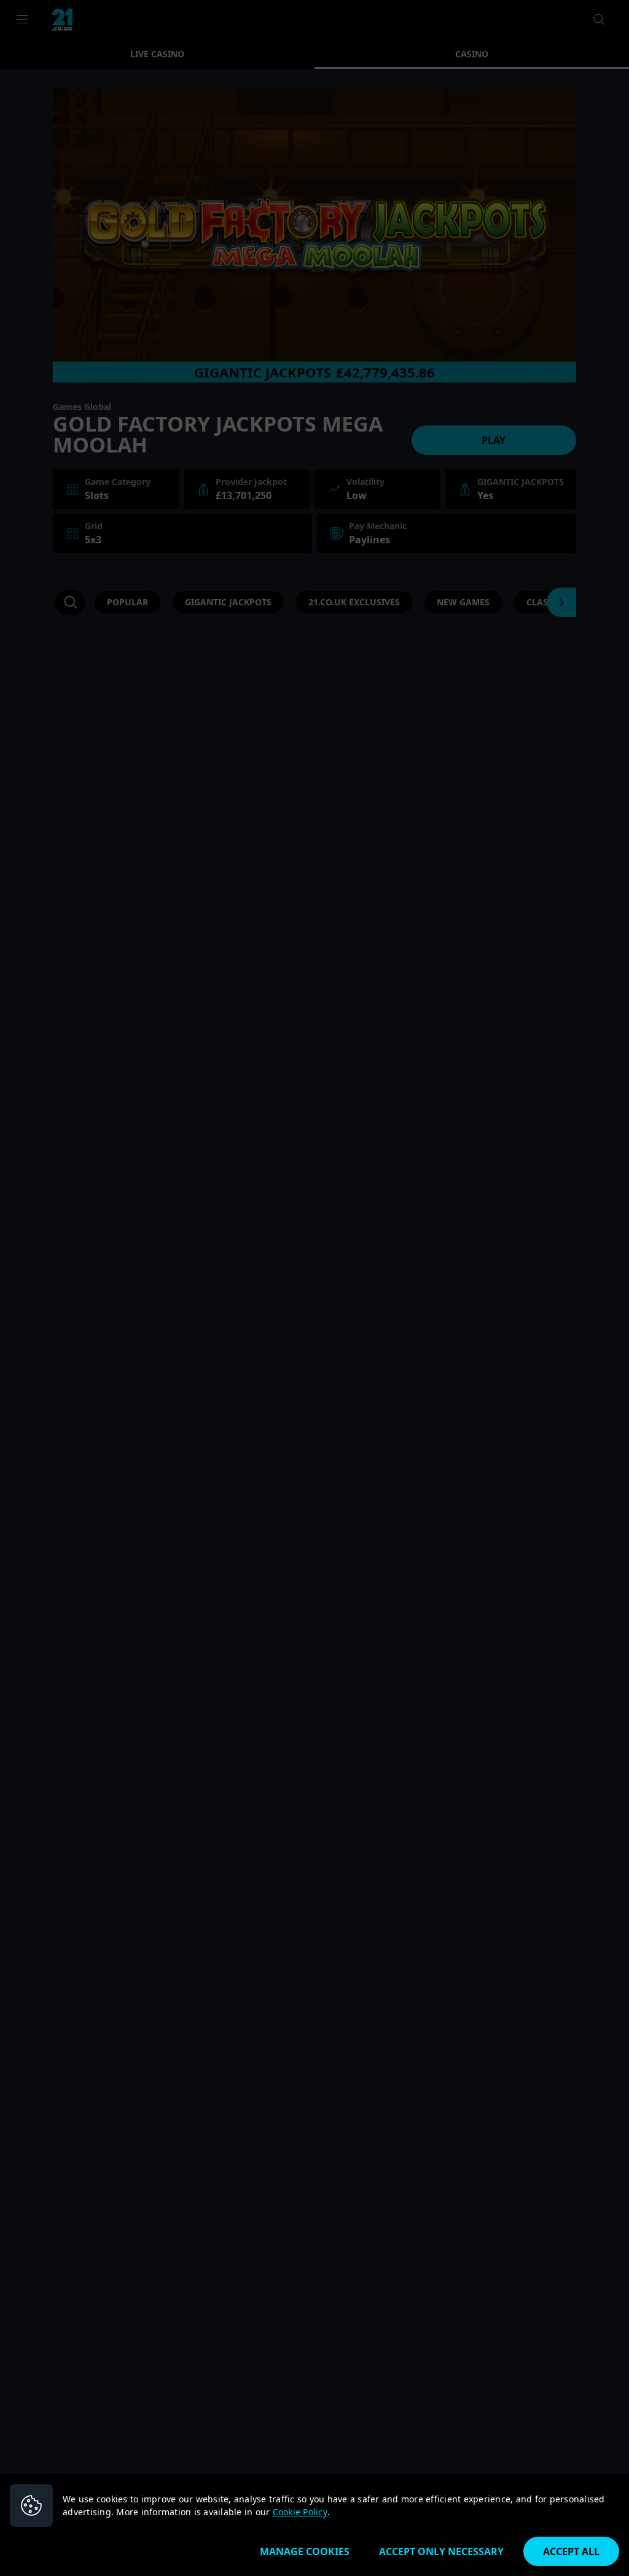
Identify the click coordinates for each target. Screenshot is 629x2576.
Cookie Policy (300, 2512)
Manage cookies (305, 2551)
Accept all (571, 2551)
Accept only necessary (441, 2551)
